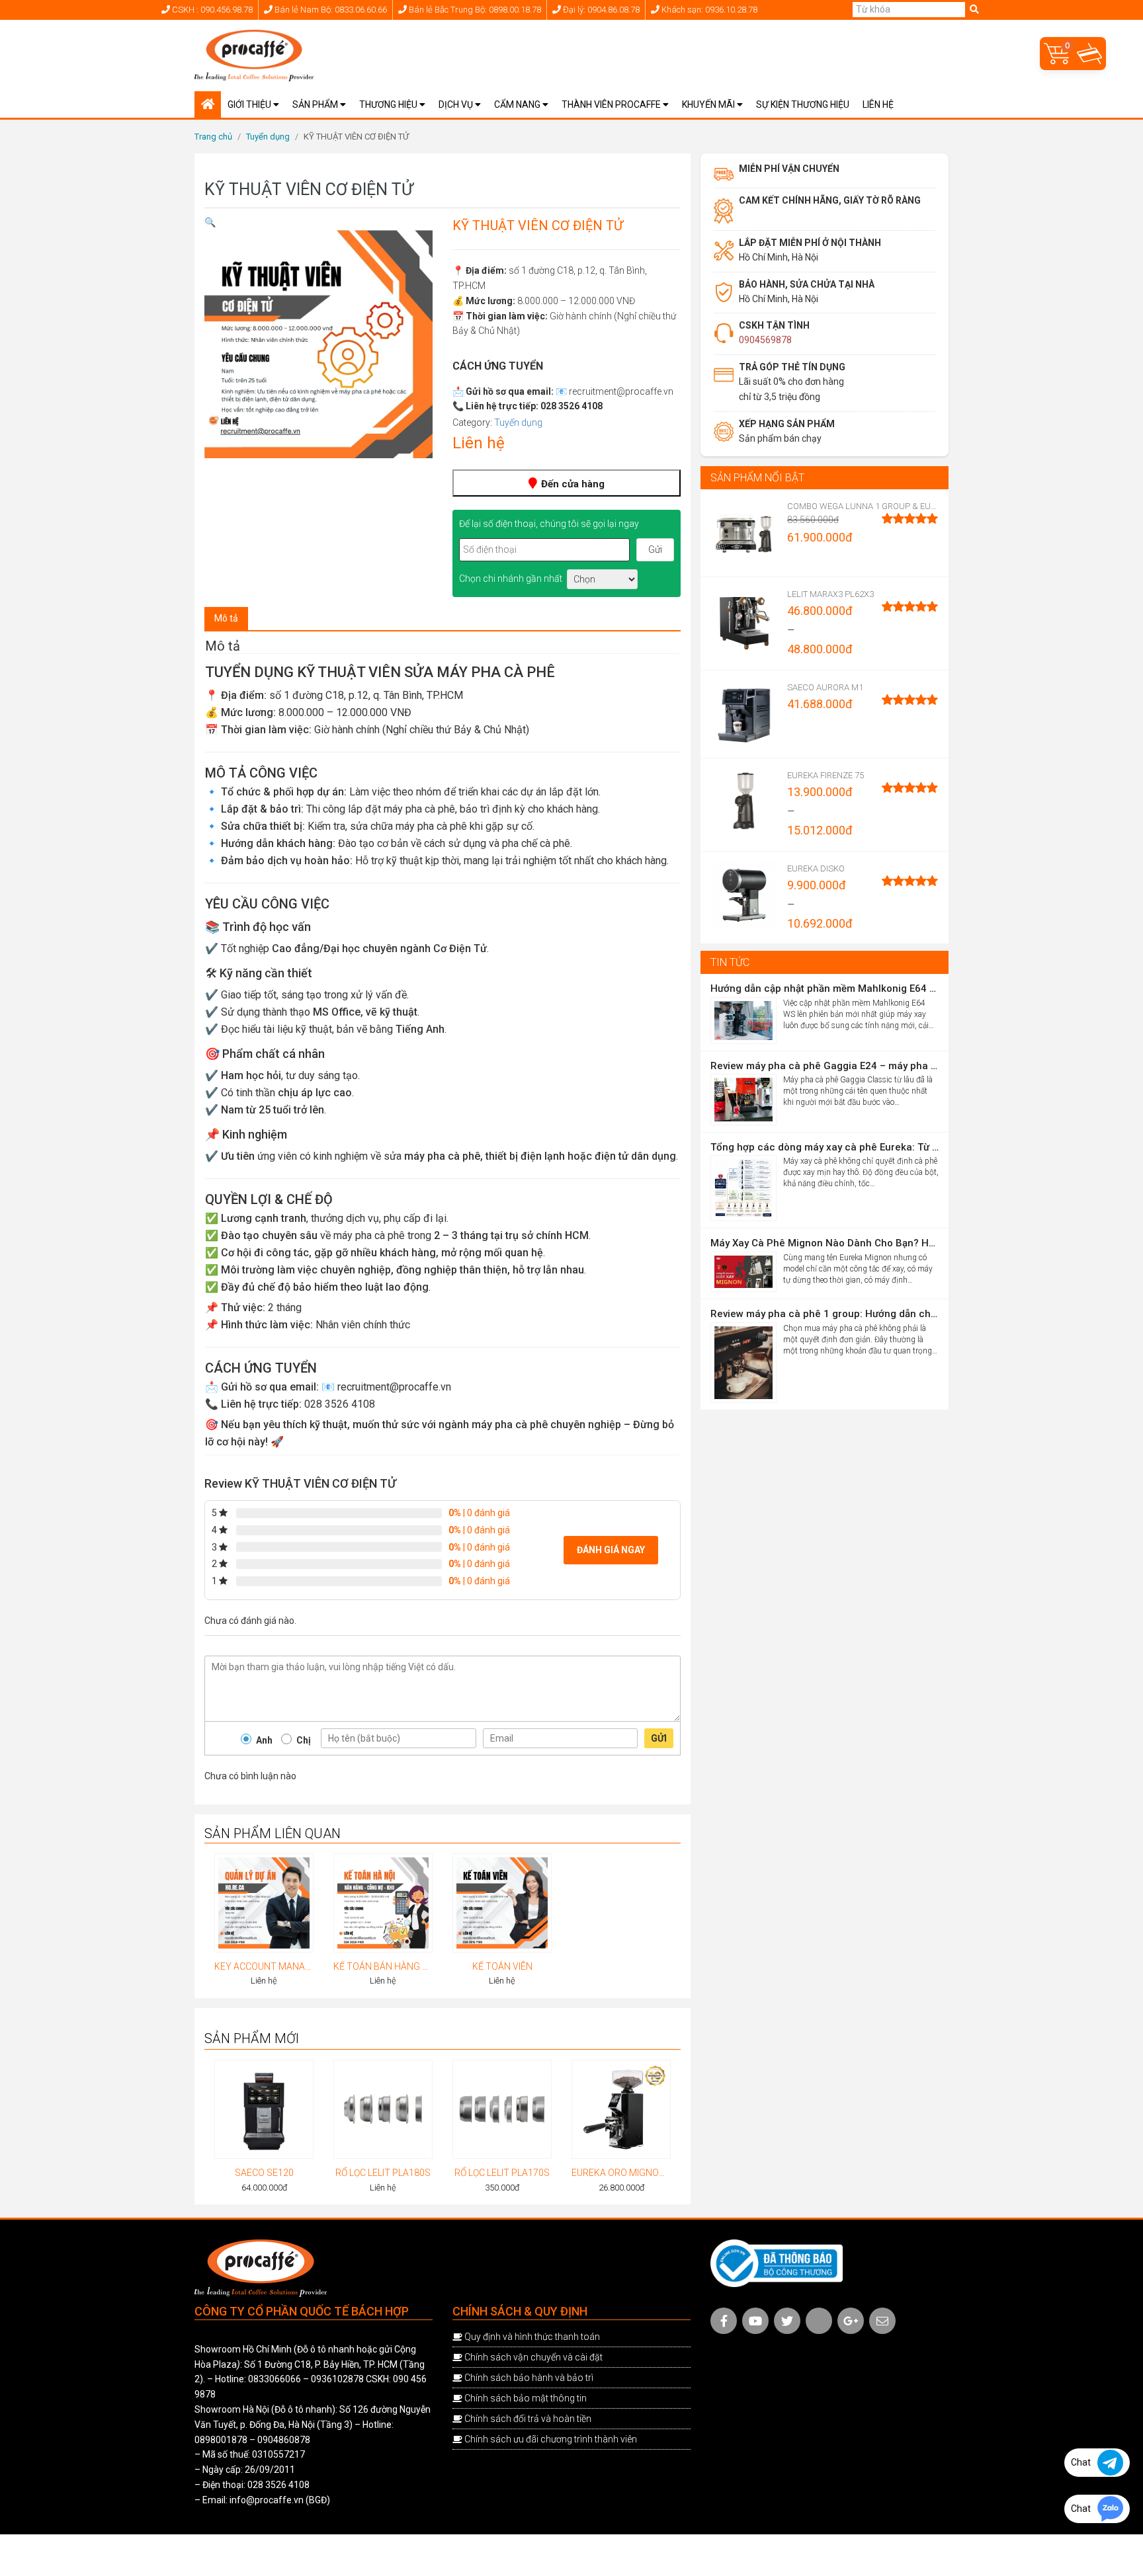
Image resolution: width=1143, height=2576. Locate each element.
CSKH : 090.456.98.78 (211, 10)
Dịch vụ (457, 104)
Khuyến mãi (709, 104)
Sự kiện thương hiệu (803, 104)
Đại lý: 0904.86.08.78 (600, 10)
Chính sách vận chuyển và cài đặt (533, 2357)
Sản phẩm (316, 104)
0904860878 (284, 2440)
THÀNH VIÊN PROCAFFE (612, 104)
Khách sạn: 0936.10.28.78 (708, 10)
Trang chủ (213, 137)
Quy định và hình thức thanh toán (532, 2337)
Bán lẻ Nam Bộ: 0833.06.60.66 (330, 10)
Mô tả (226, 618)
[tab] (226, 619)
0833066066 (275, 2379)
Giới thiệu (250, 104)
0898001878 (221, 2440)
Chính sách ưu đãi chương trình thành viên (551, 2439)
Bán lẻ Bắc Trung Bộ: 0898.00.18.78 (474, 10)
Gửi (659, 1738)
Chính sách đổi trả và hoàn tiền (528, 2419)
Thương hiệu (389, 104)
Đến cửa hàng (571, 484)
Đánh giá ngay (611, 1550)
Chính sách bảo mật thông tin (526, 2398)
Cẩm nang (518, 104)
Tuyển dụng (268, 137)
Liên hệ (878, 104)
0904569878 (765, 340)
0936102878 (337, 2379)
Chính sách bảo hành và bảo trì (529, 2378)
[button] (210, 222)
